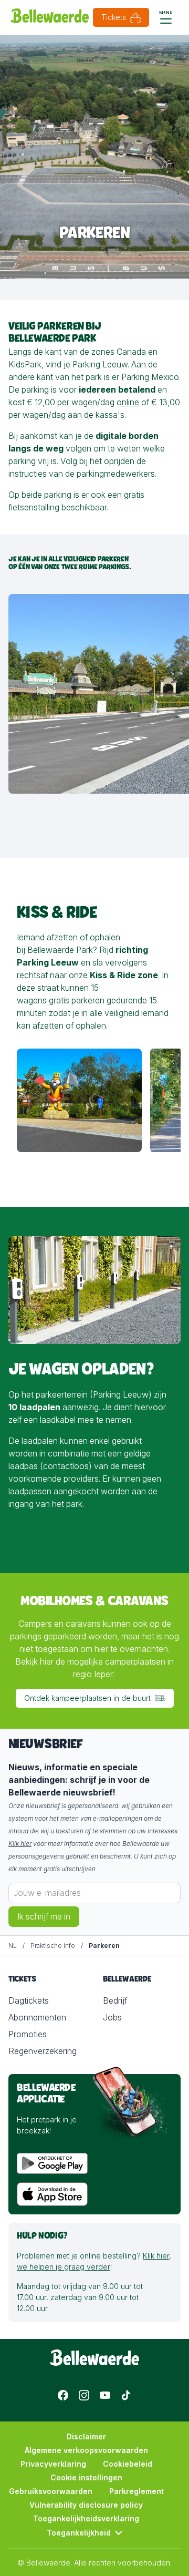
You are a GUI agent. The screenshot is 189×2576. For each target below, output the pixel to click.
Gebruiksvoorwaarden (51, 2491)
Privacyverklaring (53, 2464)
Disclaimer (86, 2436)
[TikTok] (126, 2395)
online (128, 402)
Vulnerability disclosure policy (86, 2505)
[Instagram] (84, 2395)
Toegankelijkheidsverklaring (86, 2518)
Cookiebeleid (128, 2464)
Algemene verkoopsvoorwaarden (86, 2450)
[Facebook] (63, 2395)
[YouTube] (105, 2395)
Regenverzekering (43, 2051)
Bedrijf (115, 2000)
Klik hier (20, 1844)
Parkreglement (136, 2491)
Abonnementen (37, 2017)
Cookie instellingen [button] (86, 2477)
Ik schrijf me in (44, 1916)
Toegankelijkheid (79, 2533)
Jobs (112, 2017)
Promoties (28, 2034)
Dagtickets (29, 2000)
